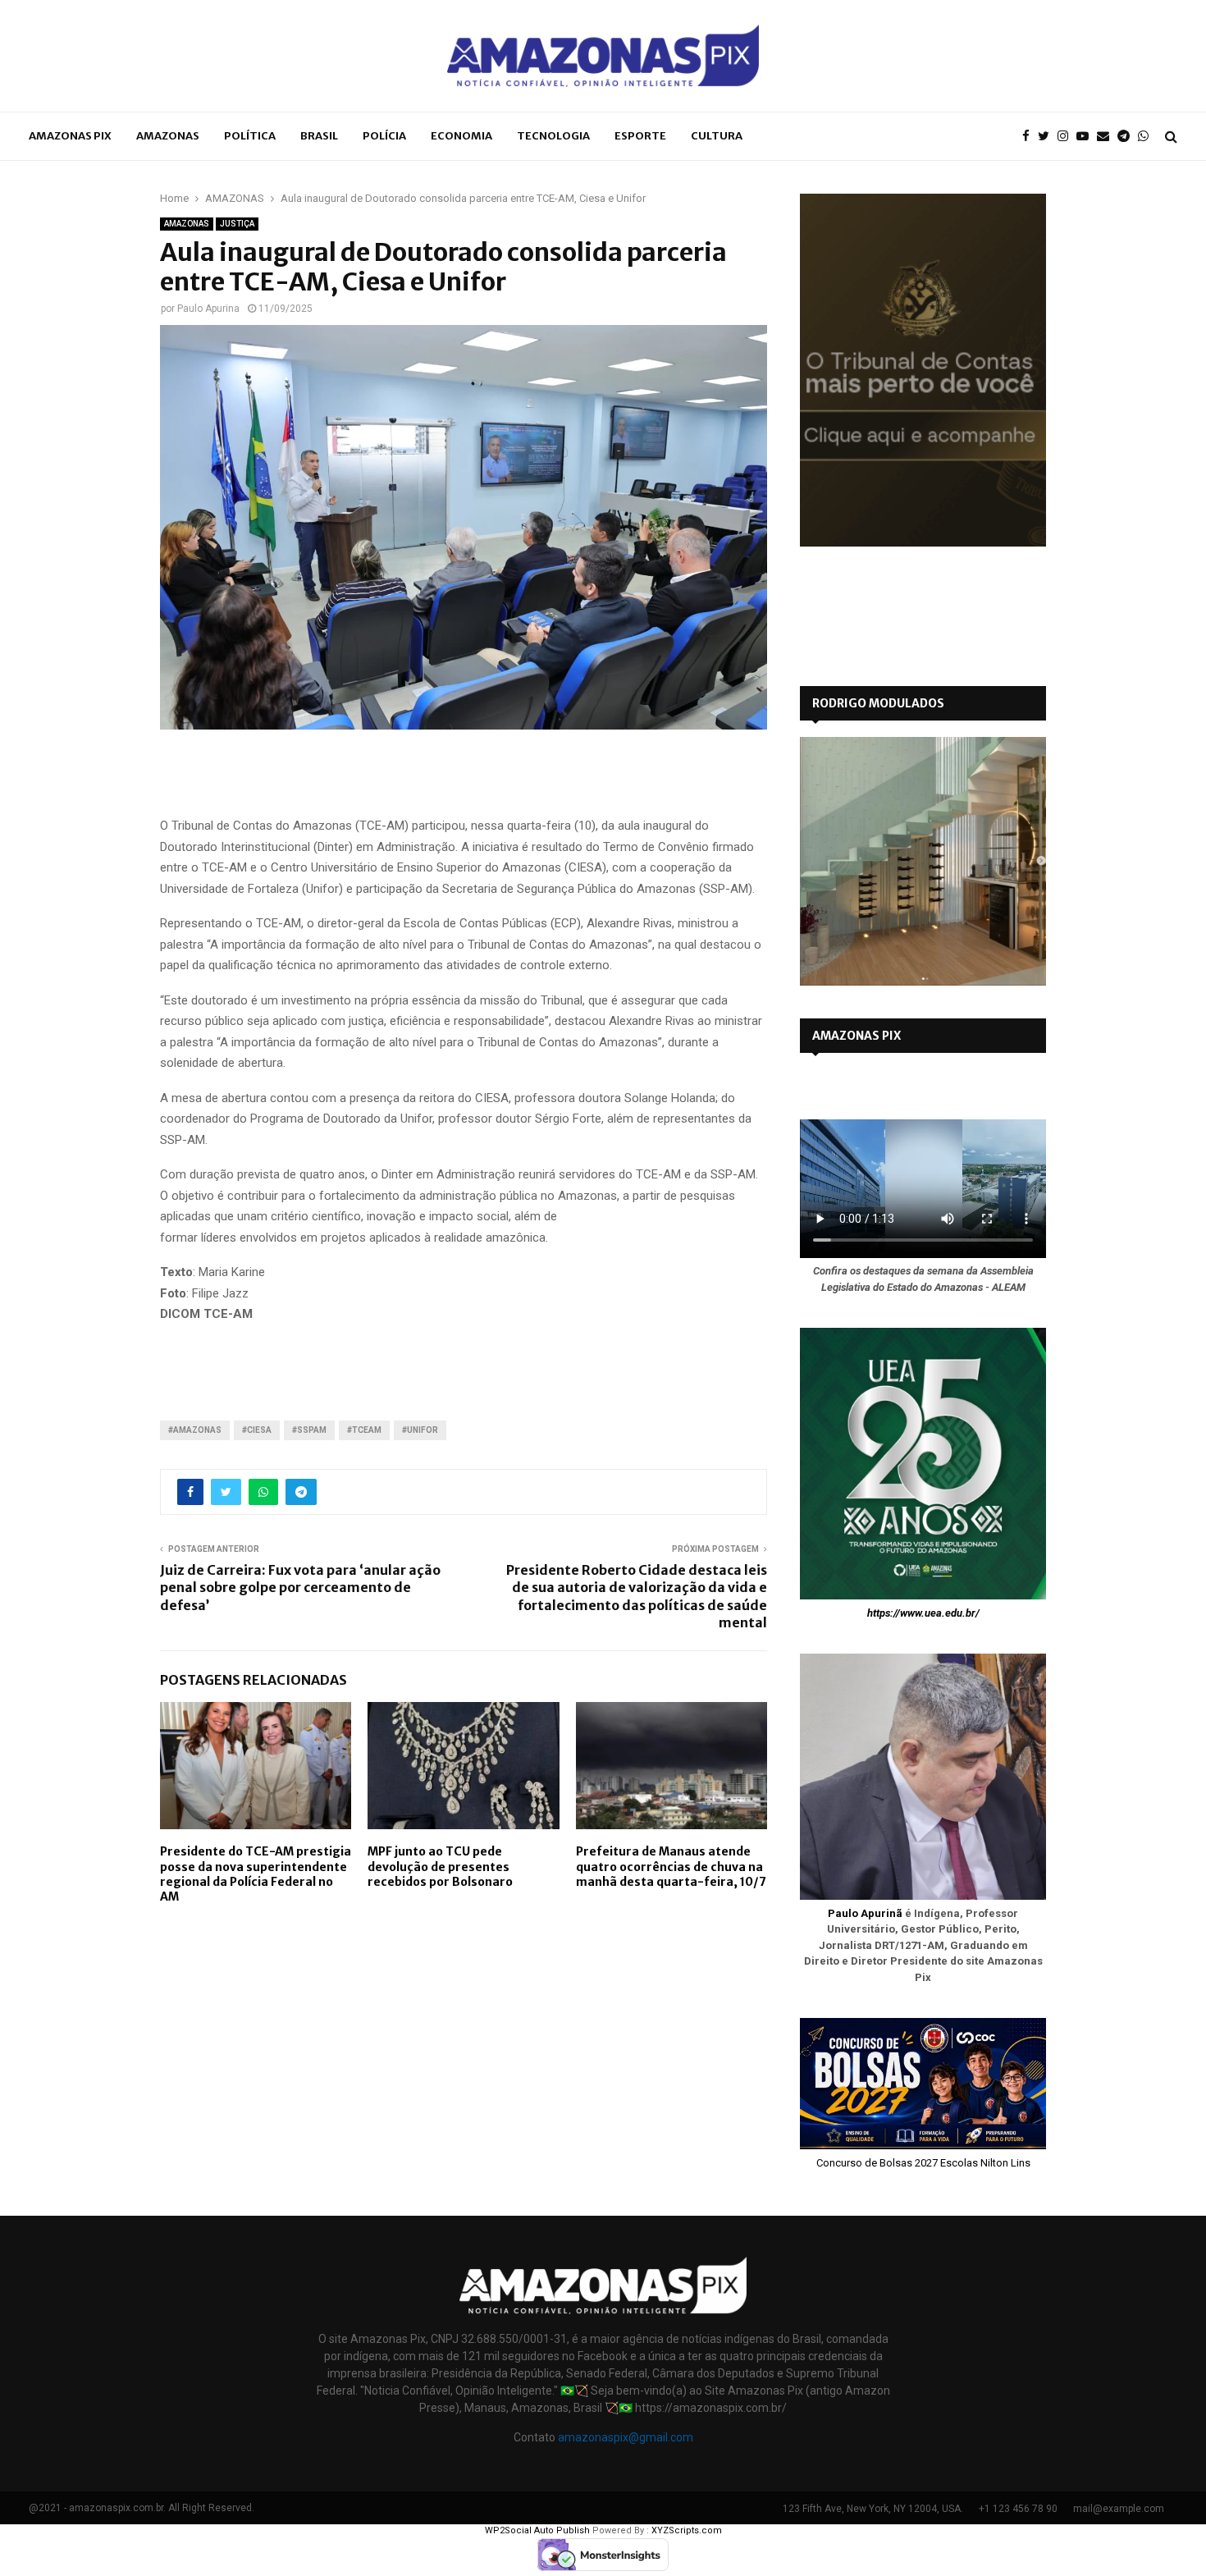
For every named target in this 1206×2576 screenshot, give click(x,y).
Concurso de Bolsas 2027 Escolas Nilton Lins (923, 2163)
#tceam (364, 1430)
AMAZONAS (168, 136)
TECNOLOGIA (553, 136)
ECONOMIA (461, 136)
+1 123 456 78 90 (1018, 2509)
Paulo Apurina (208, 309)
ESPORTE (640, 136)
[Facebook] (1030, 137)
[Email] (1107, 137)
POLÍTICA (250, 136)
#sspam (309, 1430)
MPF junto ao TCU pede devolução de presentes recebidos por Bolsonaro (440, 1866)
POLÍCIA (384, 136)
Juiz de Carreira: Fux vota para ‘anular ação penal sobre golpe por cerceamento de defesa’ (300, 1588)
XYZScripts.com (687, 2530)
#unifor (420, 1430)
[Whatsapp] (1147, 137)
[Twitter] (1048, 137)
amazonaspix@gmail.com (626, 2437)
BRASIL (319, 136)
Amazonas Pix (70, 136)
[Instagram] (1067, 137)
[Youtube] (1087, 137)
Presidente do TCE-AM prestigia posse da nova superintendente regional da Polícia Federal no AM (256, 1874)
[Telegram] (1128, 137)
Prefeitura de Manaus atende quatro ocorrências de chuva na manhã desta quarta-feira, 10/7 (671, 1866)
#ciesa (257, 1430)
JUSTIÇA (237, 224)
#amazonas (195, 1430)
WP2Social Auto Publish (537, 2530)
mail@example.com (1119, 2509)
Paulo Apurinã (865, 1913)
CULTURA (717, 136)
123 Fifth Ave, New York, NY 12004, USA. (873, 2509)
